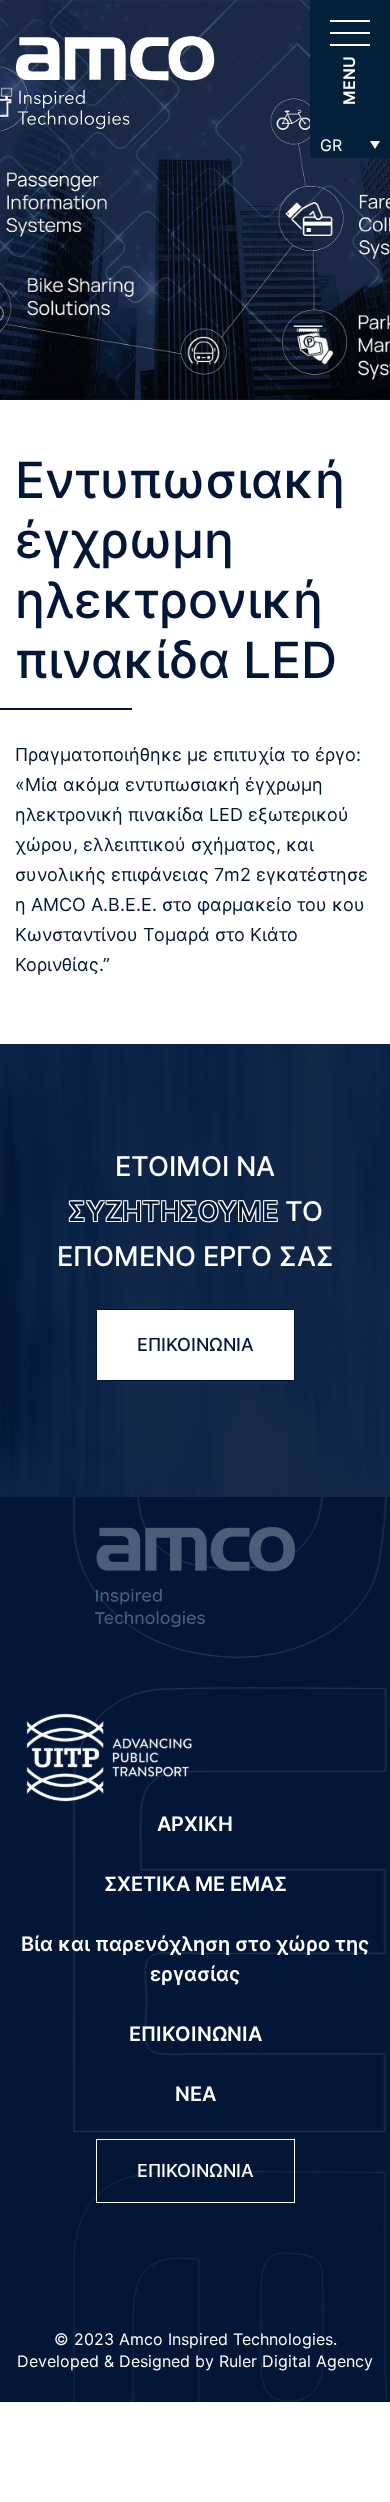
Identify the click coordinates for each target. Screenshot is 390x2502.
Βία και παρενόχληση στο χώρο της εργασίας (195, 1959)
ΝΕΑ (195, 2094)
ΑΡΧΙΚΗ (195, 1824)
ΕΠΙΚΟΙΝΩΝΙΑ (195, 1344)
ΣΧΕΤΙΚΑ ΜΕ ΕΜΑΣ (195, 1884)
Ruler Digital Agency (296, 2361)
